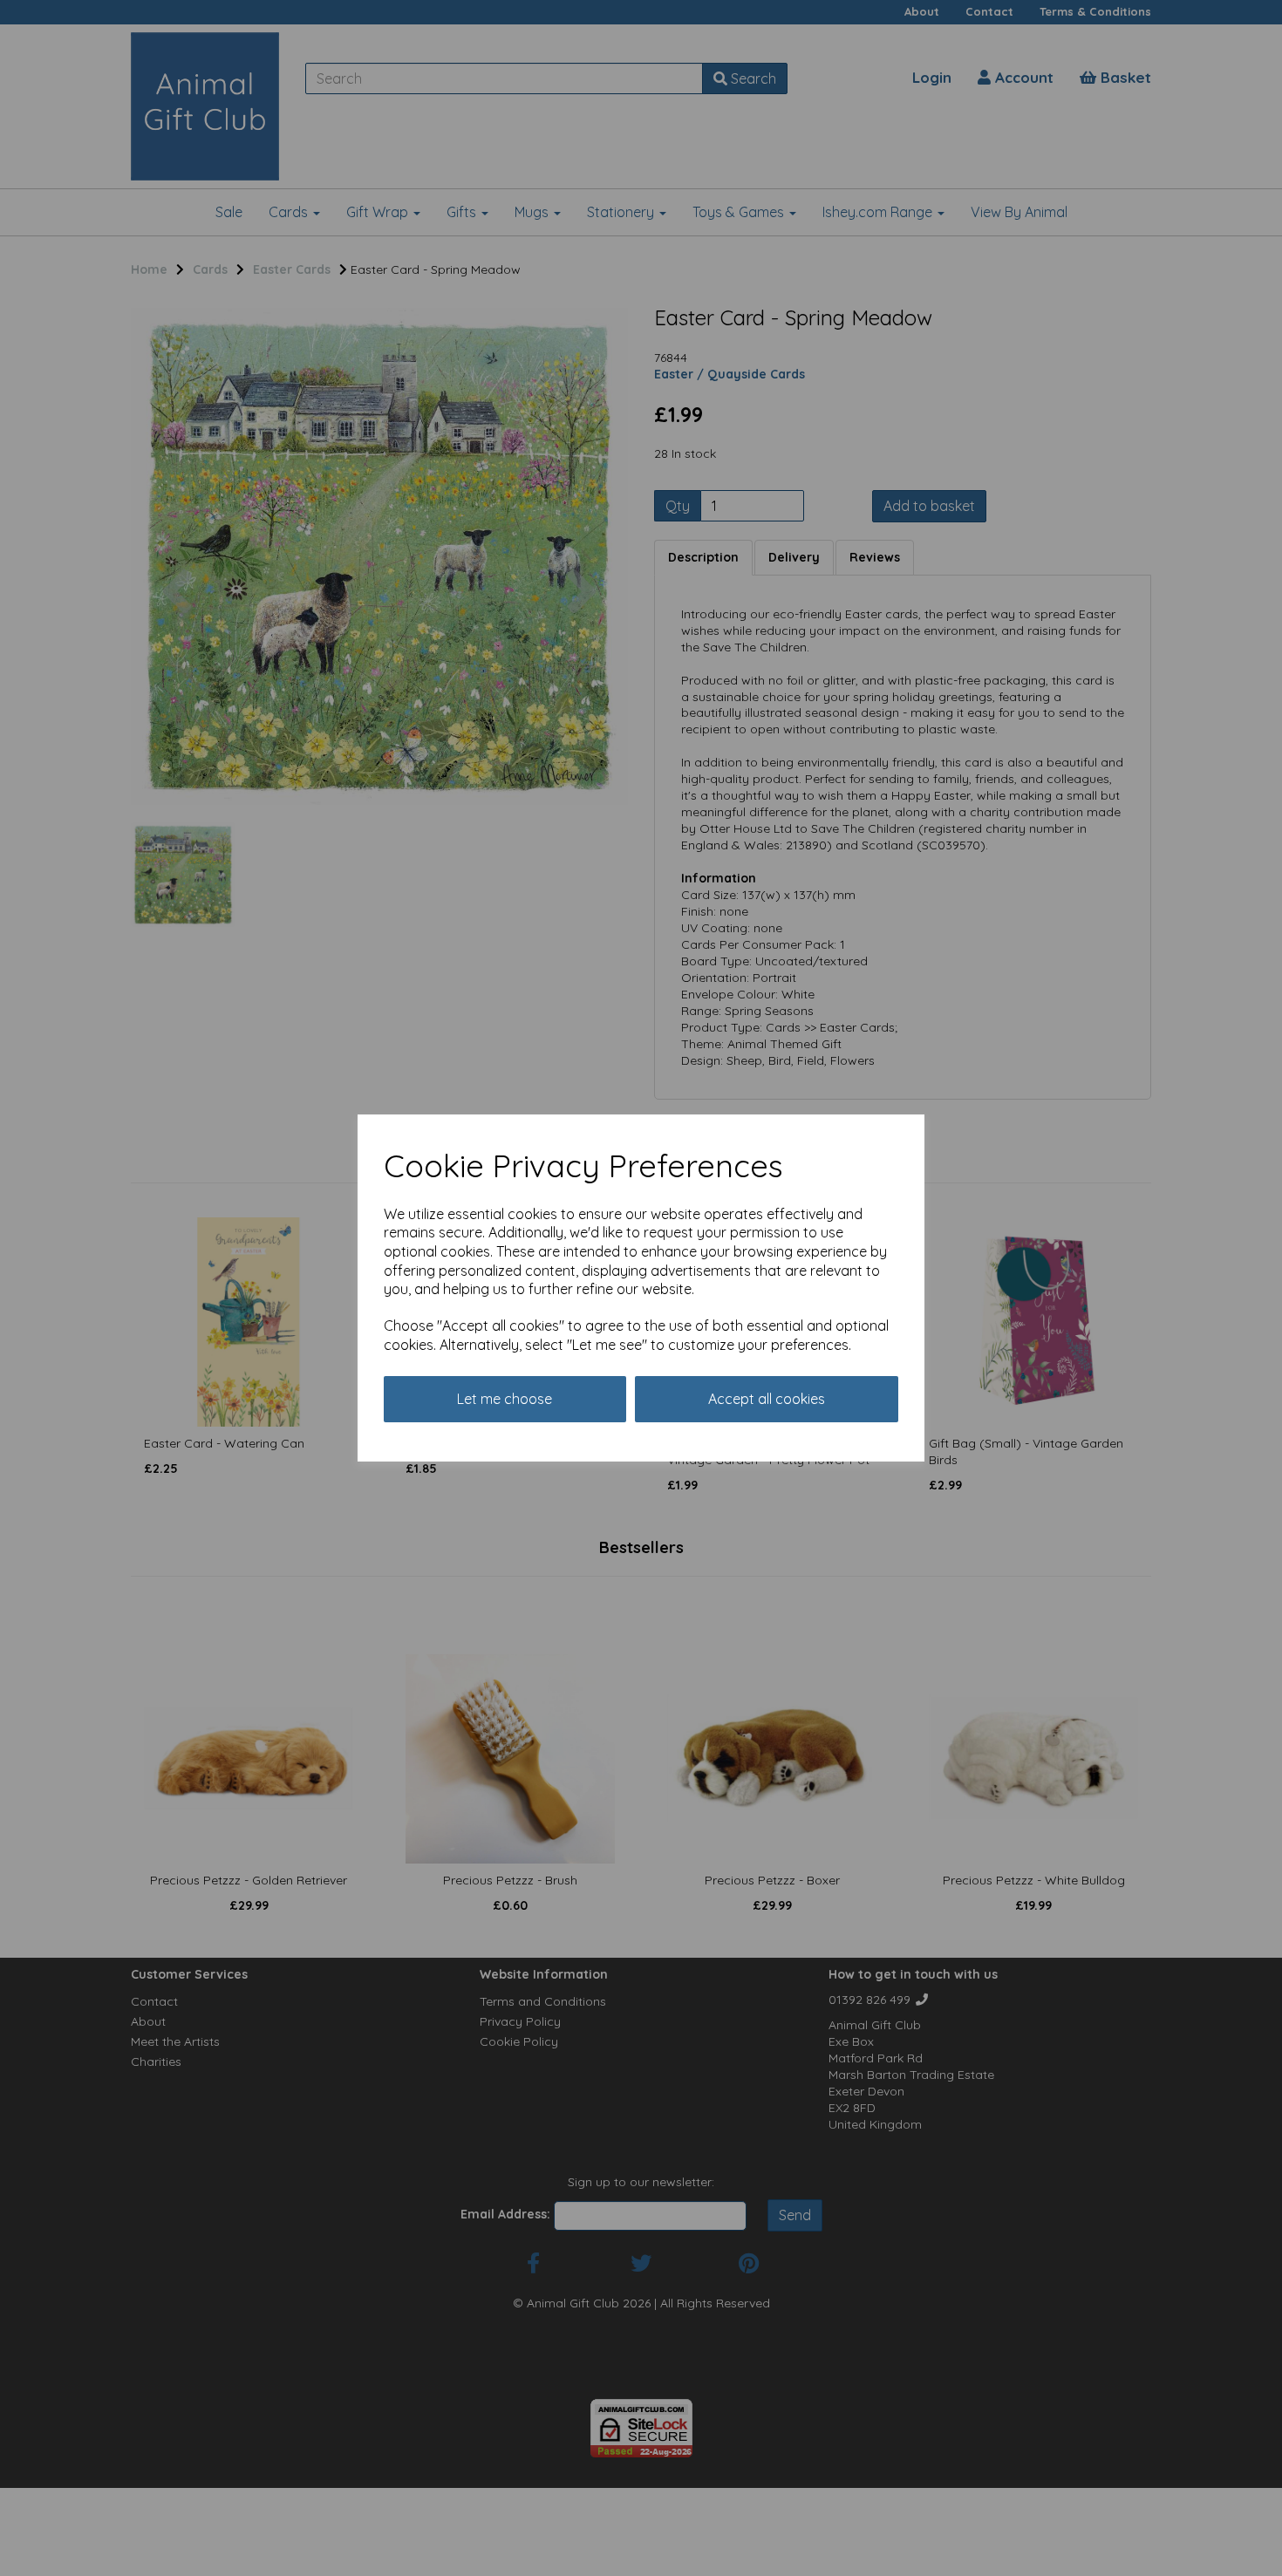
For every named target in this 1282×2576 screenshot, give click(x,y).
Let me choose (505, 1399)
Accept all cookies (767, 1399)
